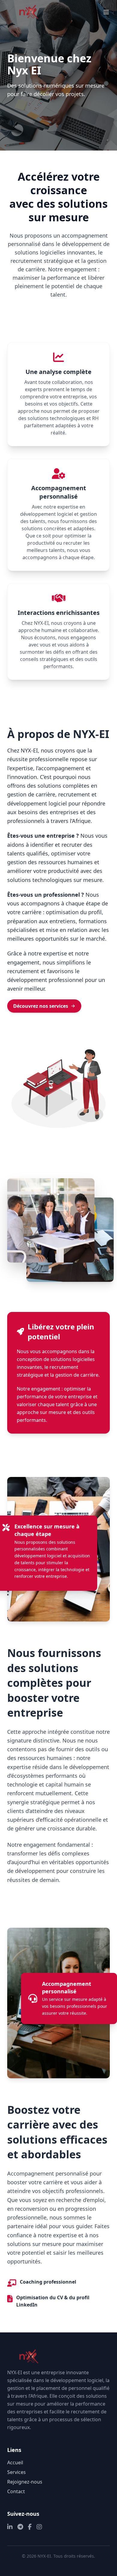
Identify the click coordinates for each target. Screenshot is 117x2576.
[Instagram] (39, 2527)
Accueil (15, 2462)
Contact (16, 2491)
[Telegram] (20, 2527)
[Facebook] (30, 2527)
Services (16, 2472)
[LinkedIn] (10, 2527)
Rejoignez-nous (25, 2482)
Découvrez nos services (41, 1006)
